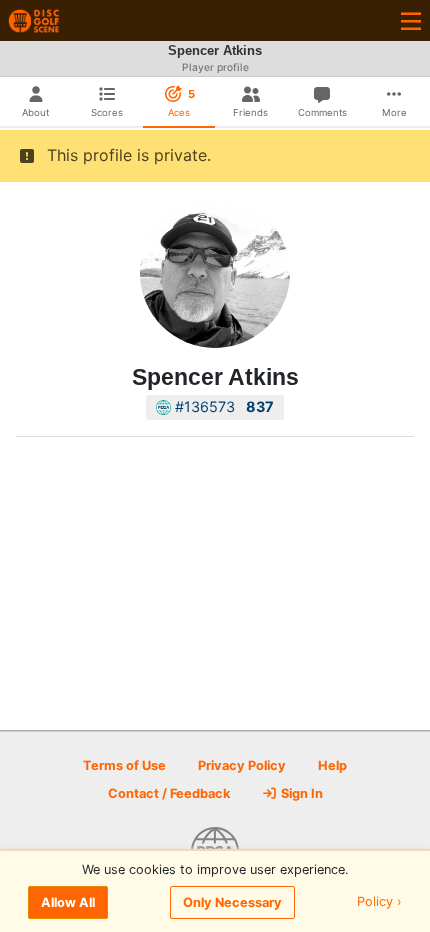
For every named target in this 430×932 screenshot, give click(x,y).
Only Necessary (232, 902)
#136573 (222, 406)
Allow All (68, 902)
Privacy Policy (242, 765)
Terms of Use (124, 765)
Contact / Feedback (169, 793)
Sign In (300, 793)
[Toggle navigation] (411, 20)
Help (332, 765)
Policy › (379, 902)
